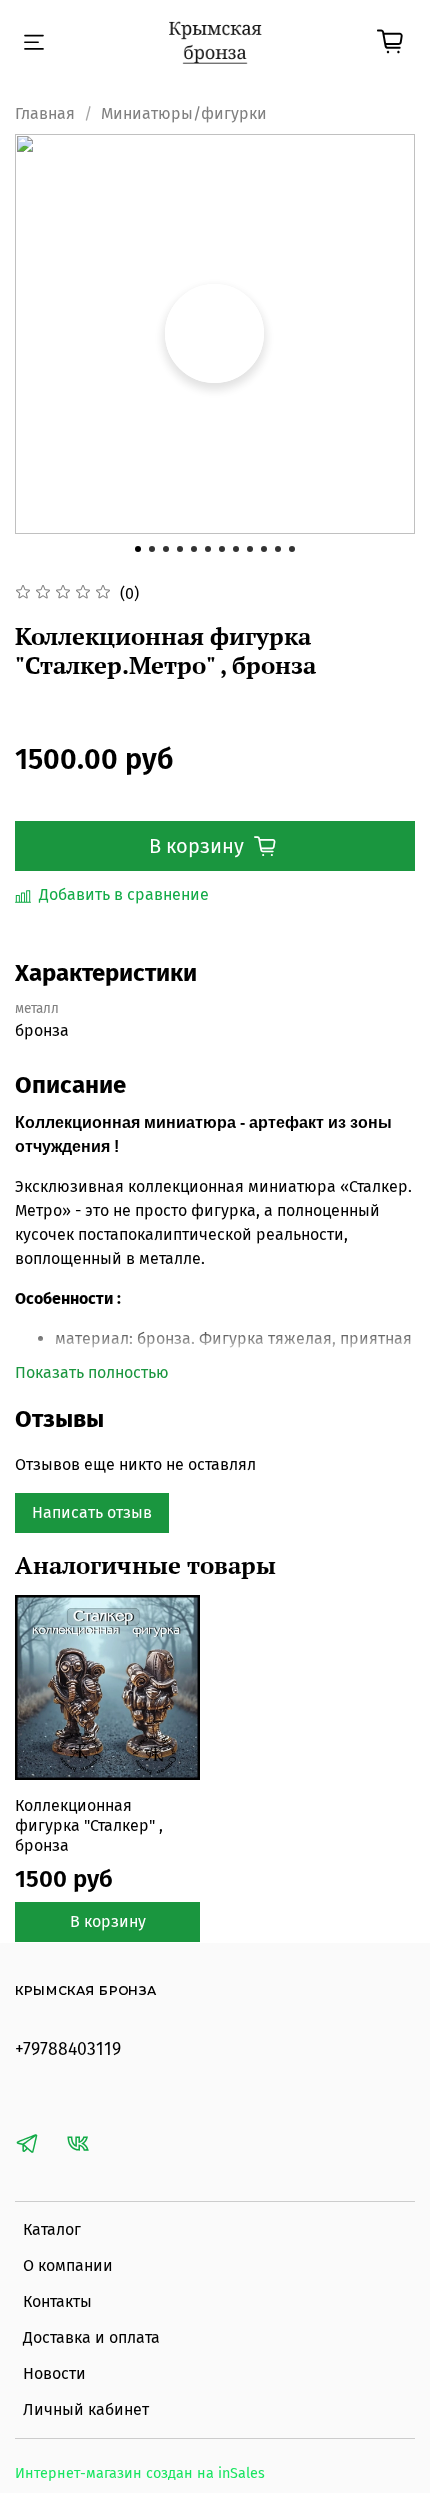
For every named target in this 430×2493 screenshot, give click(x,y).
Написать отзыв (92, 1512)
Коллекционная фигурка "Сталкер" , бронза (89, 1825)
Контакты (57, 2301)
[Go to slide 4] (180, 549)
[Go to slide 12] (292, 549)
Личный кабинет (86, 2409)
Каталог (52, 2229)
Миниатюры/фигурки (184, 113)
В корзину (108, 1921)
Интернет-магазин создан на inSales (140, 2473)
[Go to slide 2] (152, 549)
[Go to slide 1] (138, 549)
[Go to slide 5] (194, 549)
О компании (68, 2265)
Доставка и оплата (91, 2337)
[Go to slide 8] (236, 549)
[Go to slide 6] (208, 549)
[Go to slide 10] (264, 549)
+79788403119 (68, 2049)
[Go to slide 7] (222, 549)
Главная (45, 113)
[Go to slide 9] (250, 549)
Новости (54, 2373)
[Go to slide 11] (278, 549)
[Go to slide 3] (166, 549)
